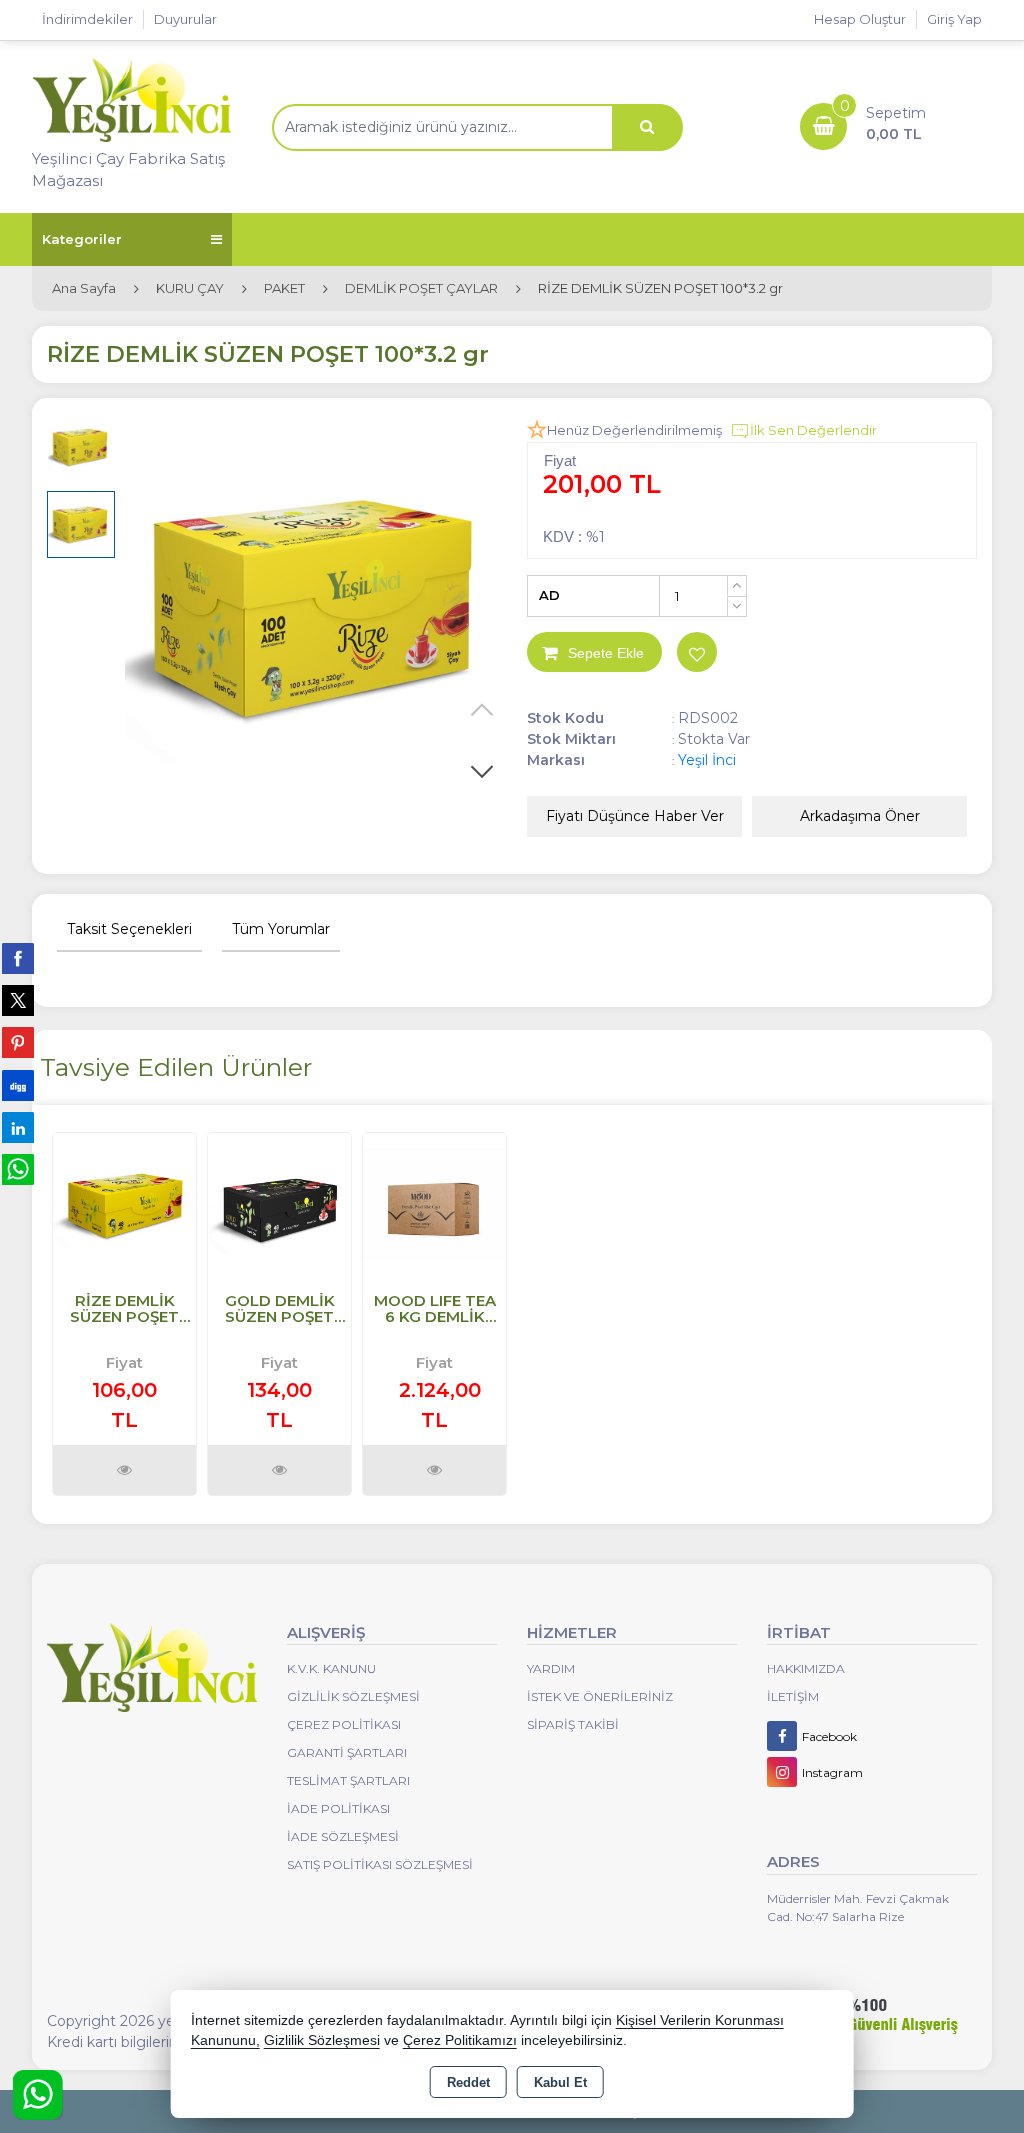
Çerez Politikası (344, 1724)
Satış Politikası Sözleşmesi (380, 1864)
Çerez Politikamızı (460, 2040)
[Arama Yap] (647, 127)
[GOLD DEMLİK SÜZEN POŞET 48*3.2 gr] (279, 1202)
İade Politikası (338, 1808)
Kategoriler (82, 239)
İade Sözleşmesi (343, 1836)
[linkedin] (18, 1127)
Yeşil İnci (707, 760)
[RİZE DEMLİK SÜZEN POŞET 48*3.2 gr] (124, 1202)
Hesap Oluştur (860, 19)
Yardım (551, 1668)
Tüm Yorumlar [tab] (281, 929)
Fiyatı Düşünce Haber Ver (635, 816)
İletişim (793, 1696)
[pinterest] (18, 1042)
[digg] (18, 1085)
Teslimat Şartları (348, 1780)
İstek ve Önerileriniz (600, 1696)
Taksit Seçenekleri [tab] (129, 929)
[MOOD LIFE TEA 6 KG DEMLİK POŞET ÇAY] (434, 1202)
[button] (482, 771)
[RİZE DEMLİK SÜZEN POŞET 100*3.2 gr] (319, 607)
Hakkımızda (806, 1668)
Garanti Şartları (347, 1752)
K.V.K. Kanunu (331, 1668)
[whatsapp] (18, 1169)
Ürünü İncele (124, 1470)
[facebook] (18, 958)
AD (549, 595)
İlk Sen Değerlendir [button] (813, 430)
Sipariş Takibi (573, 1724)
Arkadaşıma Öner (860, 816)
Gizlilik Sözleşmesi (353, 1696)
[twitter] (18, 1000)
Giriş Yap (954, 19)
